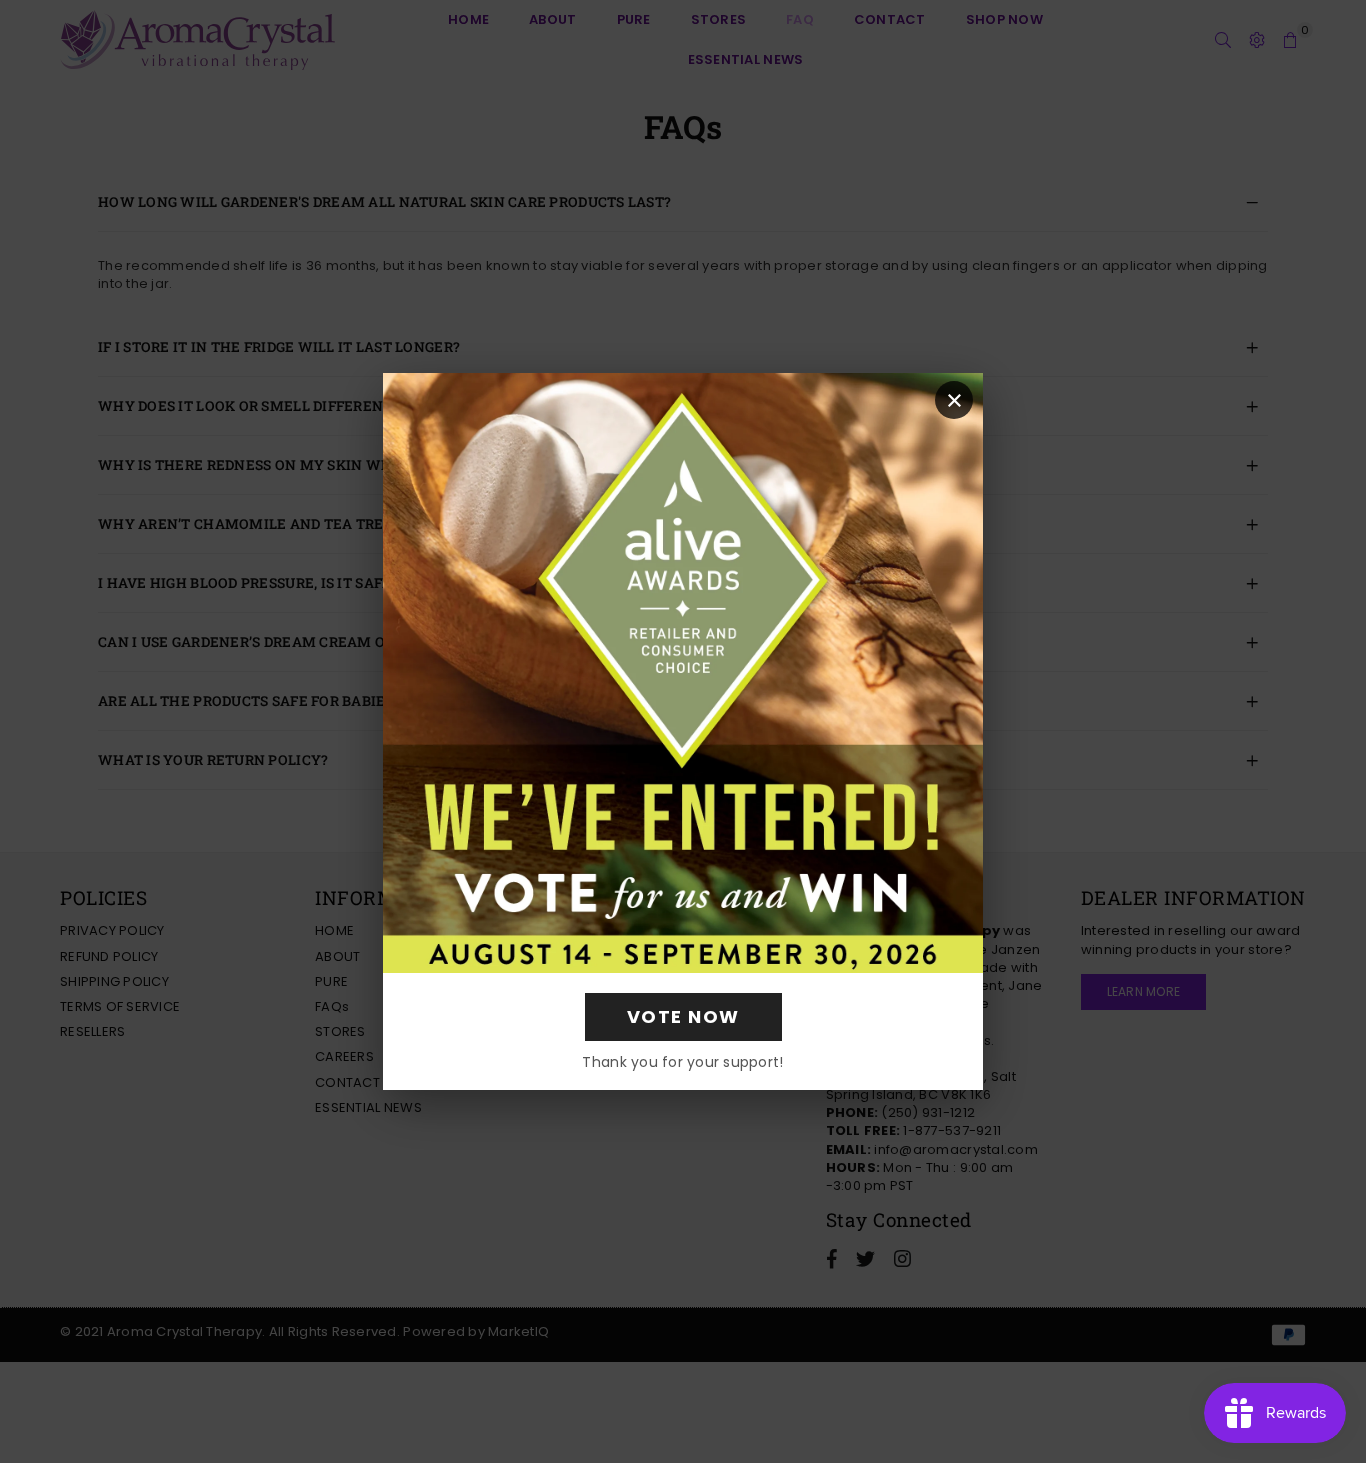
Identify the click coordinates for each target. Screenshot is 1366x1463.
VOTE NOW (683, 1016)
